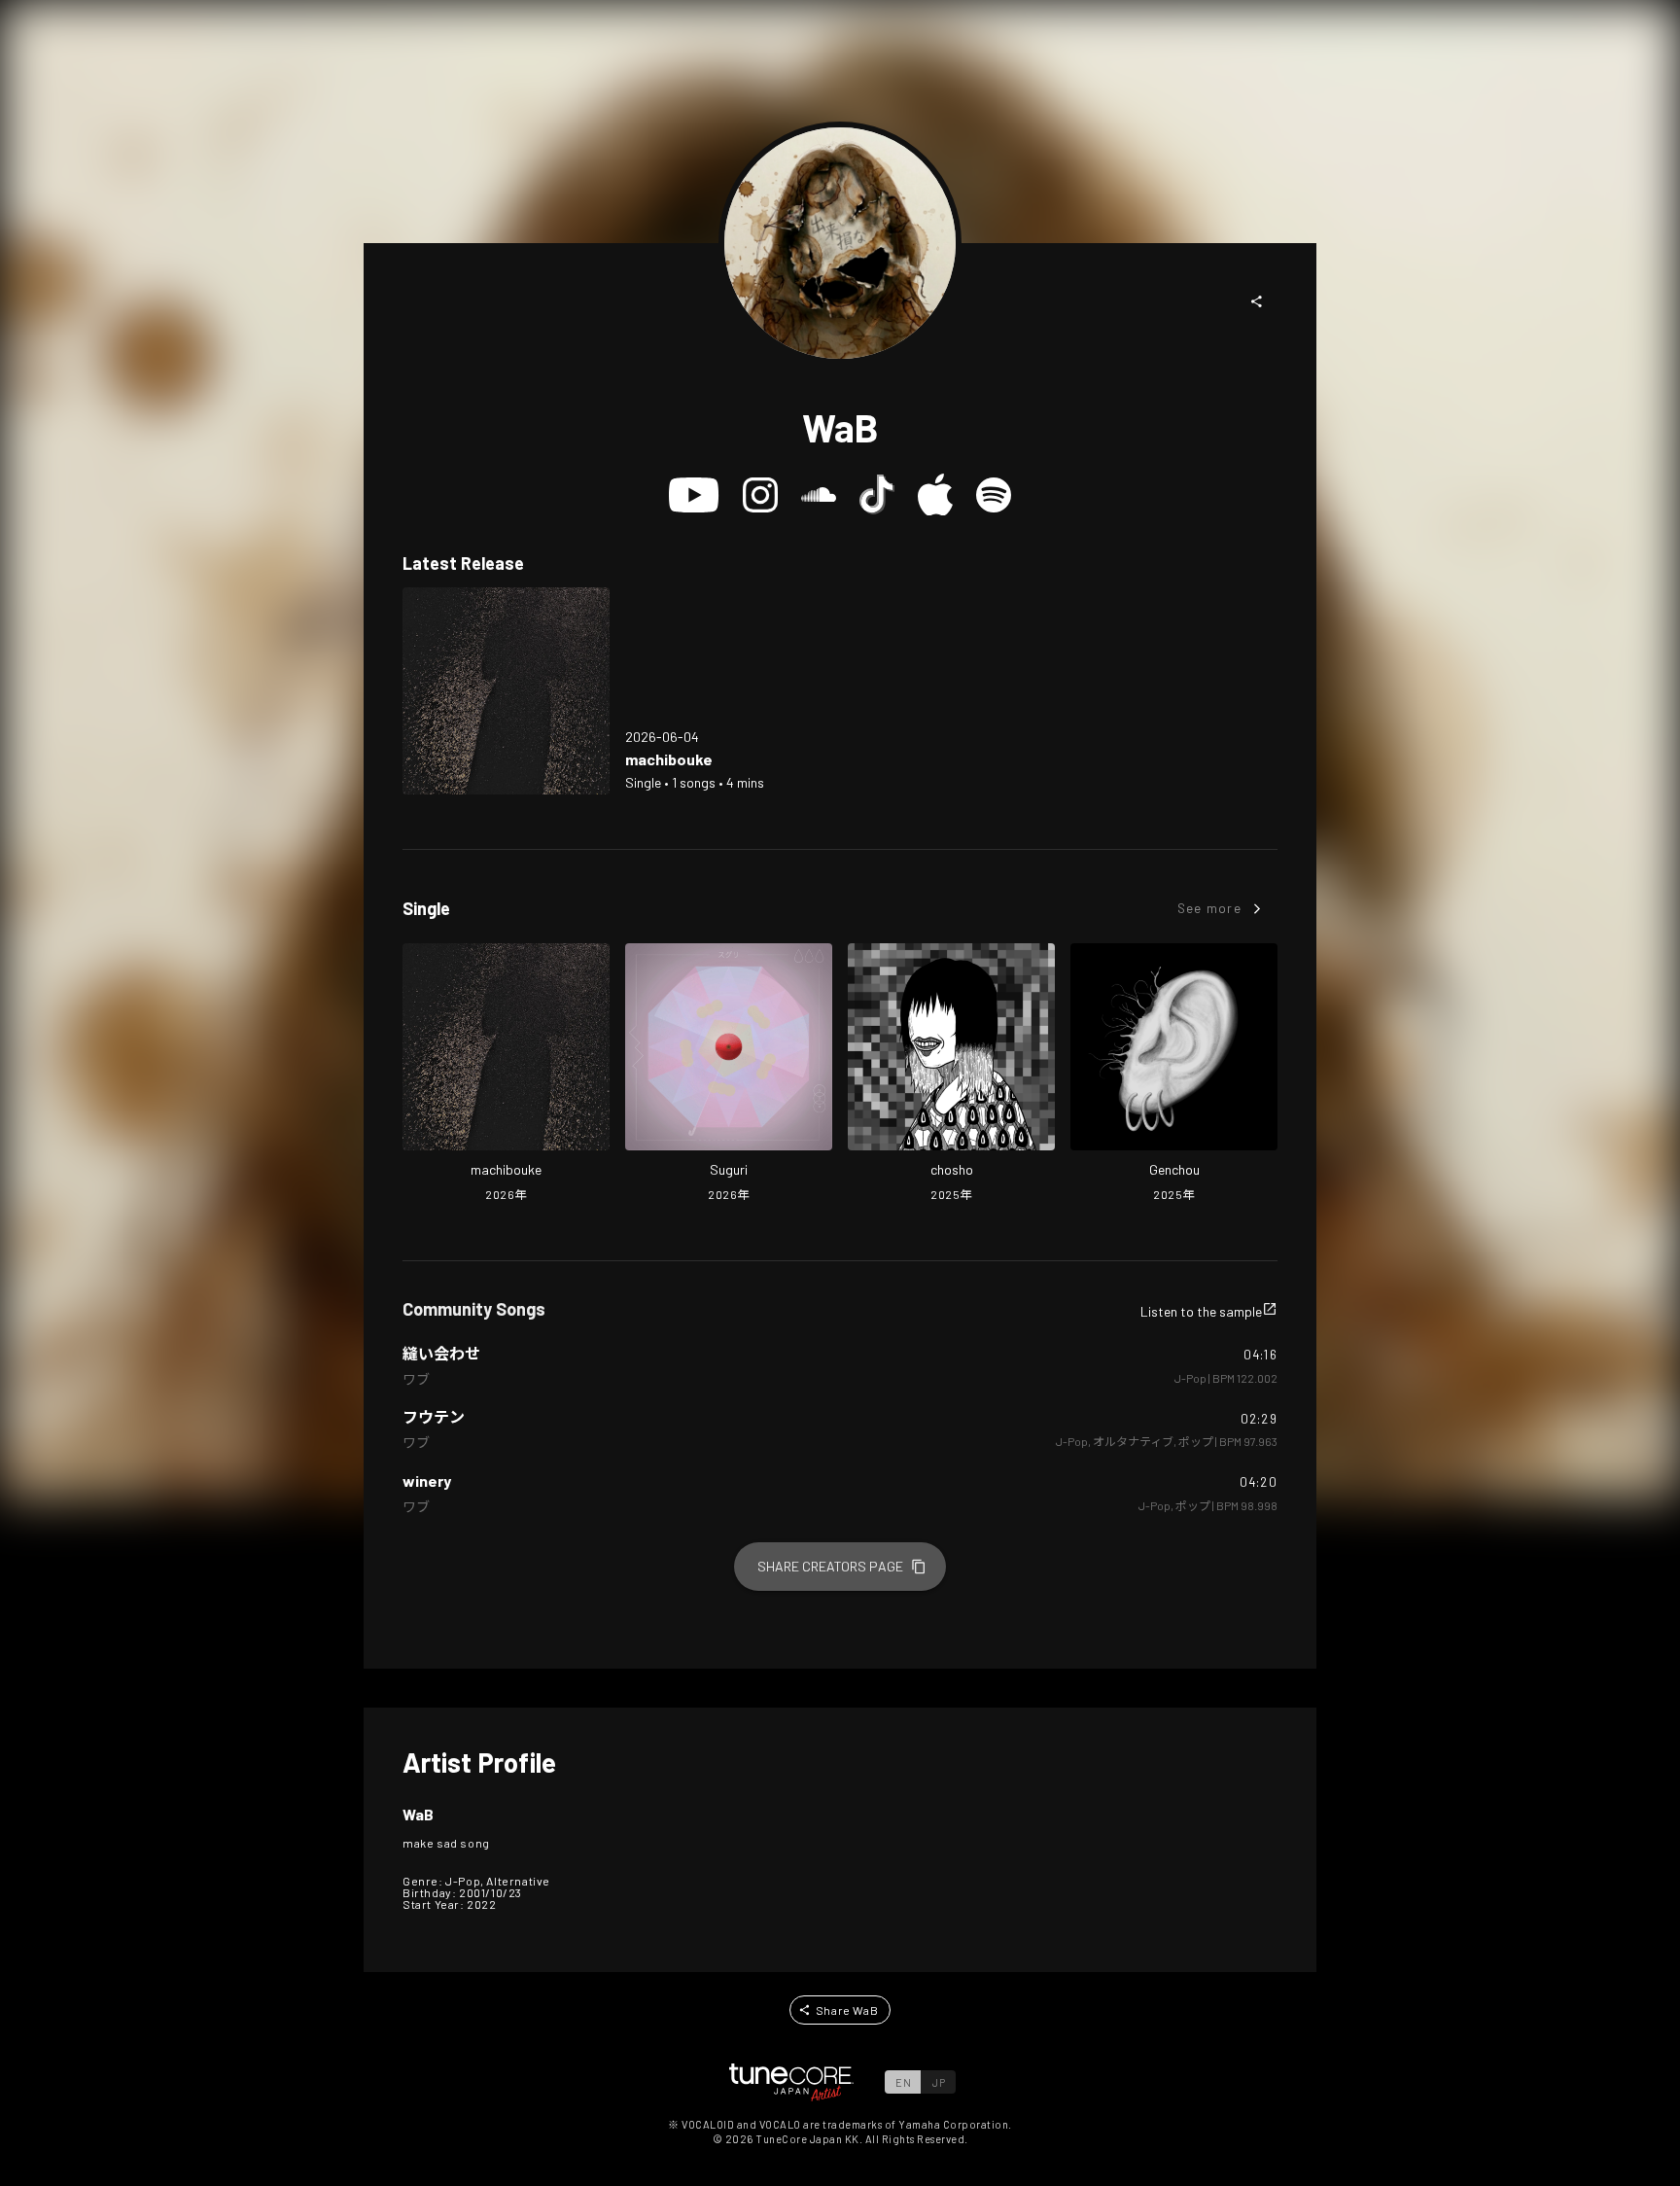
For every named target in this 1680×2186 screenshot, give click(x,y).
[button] (1257, 301)
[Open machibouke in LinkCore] (506, 691)
